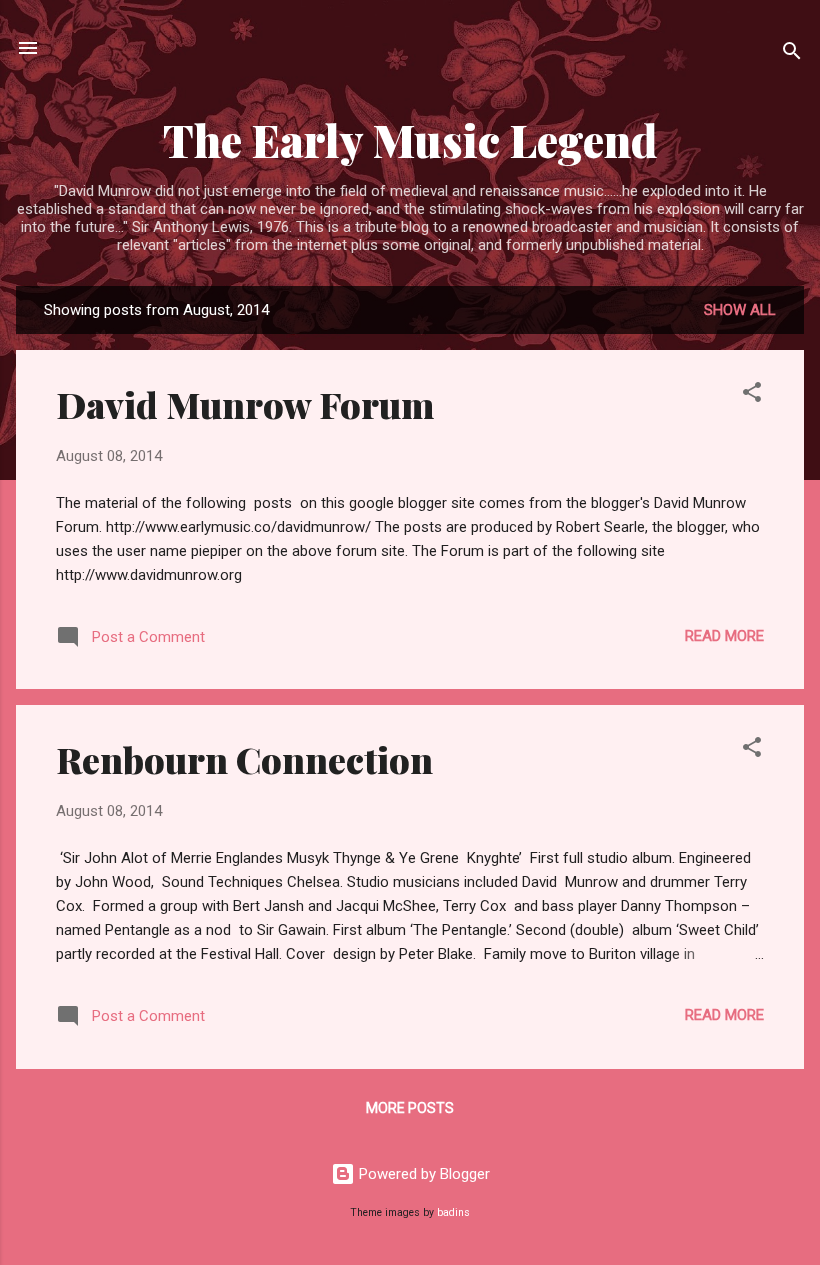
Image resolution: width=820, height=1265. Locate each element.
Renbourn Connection (244, 759)
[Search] (792, 54)
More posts (410, 1108)
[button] (752, 395)
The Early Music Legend (410, 139)
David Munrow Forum (245, 404)
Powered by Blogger (422, 1174)
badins (453, 1212)
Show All (740, 310)
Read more (724, 636)
